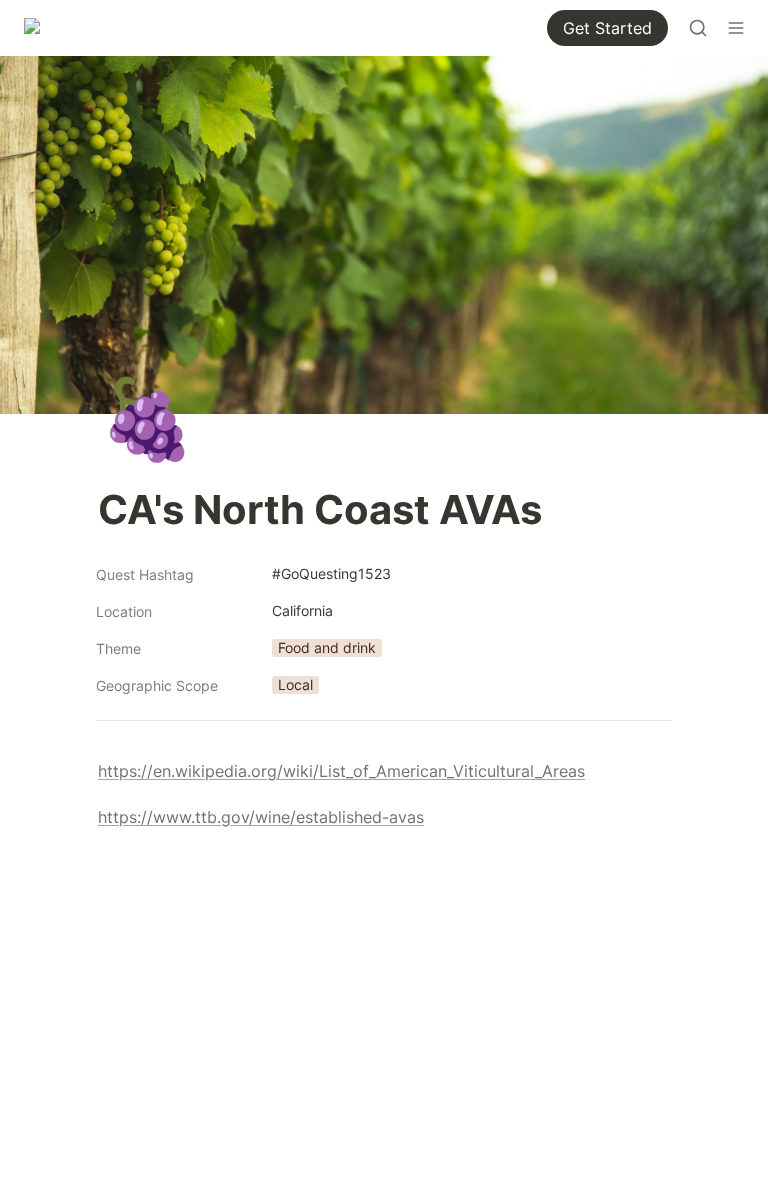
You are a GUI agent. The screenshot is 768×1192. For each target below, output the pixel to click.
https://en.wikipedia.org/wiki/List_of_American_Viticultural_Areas (341, 771)
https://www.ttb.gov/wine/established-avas (261, 817)
